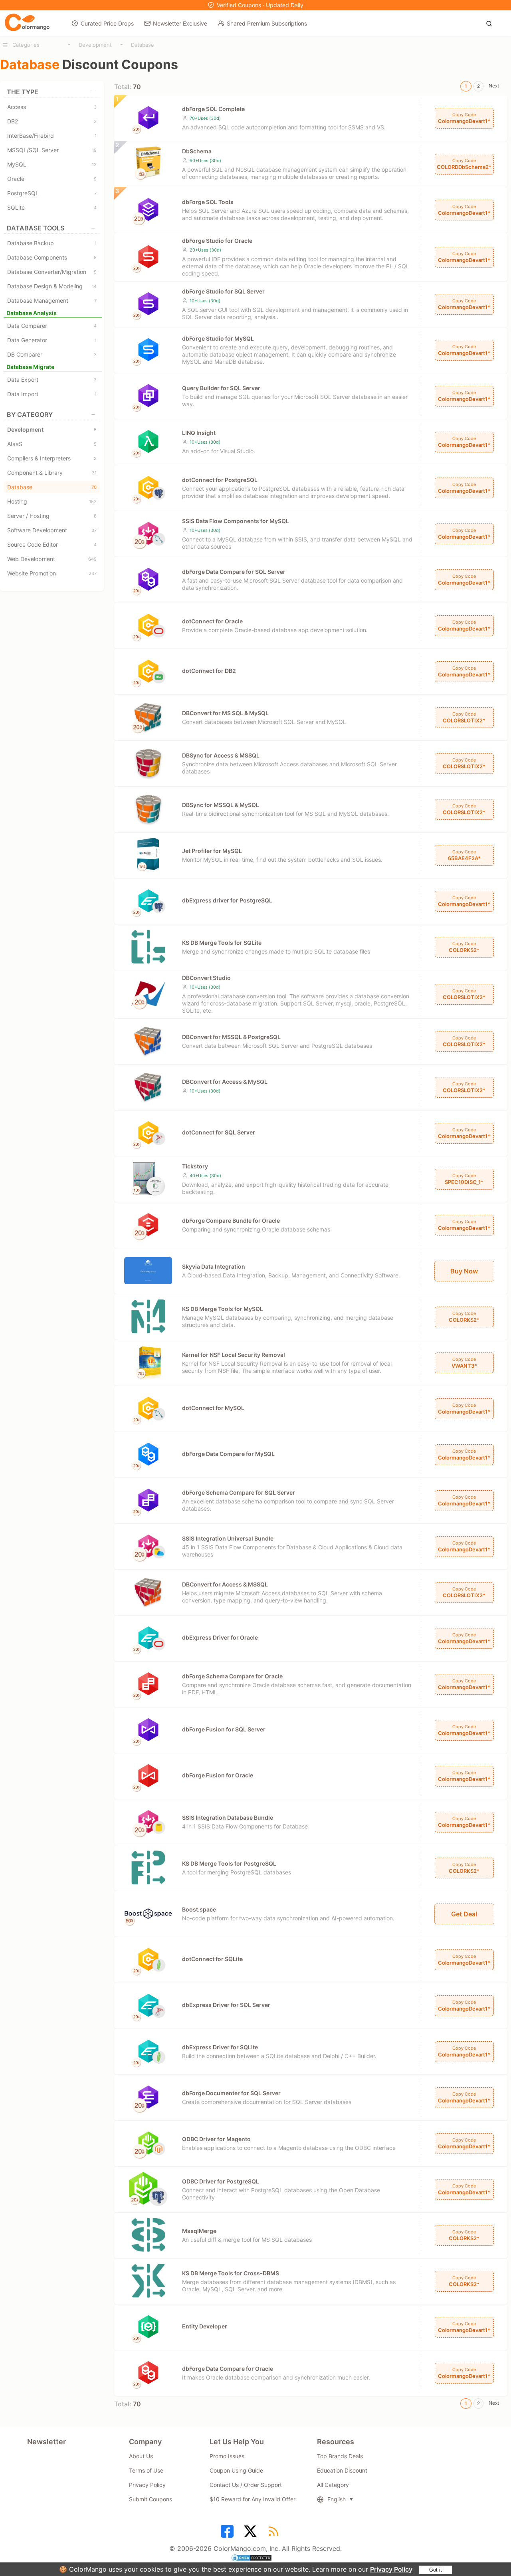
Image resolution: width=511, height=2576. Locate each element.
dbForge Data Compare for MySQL (228, 1454)
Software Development (52, 530)
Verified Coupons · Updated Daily (260, 5)
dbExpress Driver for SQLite (220, 2047)
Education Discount (342, 2470)
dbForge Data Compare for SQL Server (234, 572)
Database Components (52, 257)
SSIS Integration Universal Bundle (228, 1538)
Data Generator (52, 340)
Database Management (52, 300)
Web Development (52, 559)
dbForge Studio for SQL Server (223, 291)
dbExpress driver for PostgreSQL (227, 900)
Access (52, 107)
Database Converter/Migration (52, 272)
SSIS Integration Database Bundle (228, 1817)
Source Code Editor (52, 544)
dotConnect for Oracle (212, 621)
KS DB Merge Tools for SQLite (222, 943)
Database (143, 45)
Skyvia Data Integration (214, 1266)
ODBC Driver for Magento (216, 2139)
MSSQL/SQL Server (52, 150)
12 (94, 165)
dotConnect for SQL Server (219, 1132)
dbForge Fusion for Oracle (218, 1775)
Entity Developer (205, 2326)
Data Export (52, 380)
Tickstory (195, 1166)
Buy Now (464, 1271)
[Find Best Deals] (491, 23)
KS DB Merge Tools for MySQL (223, 1309)
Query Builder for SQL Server (221, 388)
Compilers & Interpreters (52, 458)
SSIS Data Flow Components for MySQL (236, 521)
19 (94, 150)
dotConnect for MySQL (213, 1408)
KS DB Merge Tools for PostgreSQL (229, 1863)
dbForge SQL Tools (208, 202)
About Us (141, 2456)
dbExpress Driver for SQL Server (226, 2005)
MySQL (52, 164)
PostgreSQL (52, 193)
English (337, 2499)
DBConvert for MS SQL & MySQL (225, 713)
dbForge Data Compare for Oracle (228, 2369)
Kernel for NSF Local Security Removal (234, 1355)
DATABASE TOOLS (36, 228)
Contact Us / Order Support (246, 2485)
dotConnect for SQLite (212, 1959)
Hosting (52, 501)
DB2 (52, 121)
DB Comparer (52, 354)
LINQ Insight (199, 433)
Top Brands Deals (340, 2456)
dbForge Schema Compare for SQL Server (239, 1492)
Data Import (52, 394)
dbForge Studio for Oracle (217, 241)
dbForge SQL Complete (213, 109)
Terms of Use (146, 2470)
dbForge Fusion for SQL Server (224, 1729)
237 (93, 573)
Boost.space (199, 1909)
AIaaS (52, 444)
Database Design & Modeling (52, 286)
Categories (26, 45)
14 (94, 286)
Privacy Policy (391, 2569)
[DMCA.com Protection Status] (255, 2559)
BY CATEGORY (30, 414)
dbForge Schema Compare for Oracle (232, 1676)
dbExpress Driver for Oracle (220, 1637)
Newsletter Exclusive (180, 23)
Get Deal (464, 1914)
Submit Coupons (151, 2499)
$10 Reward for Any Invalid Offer (253, 2499)
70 (94, 487)
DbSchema (197, 151)
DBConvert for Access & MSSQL (225, 1584)
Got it (436, 2570)
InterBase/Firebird (52, 136)
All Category (333, 2485)
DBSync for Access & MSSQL (221, 755)
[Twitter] (252, 2534)
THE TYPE (23, 92)
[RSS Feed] (275, 2534)
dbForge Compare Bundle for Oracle (231, 1221)
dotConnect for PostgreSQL (220, 480)
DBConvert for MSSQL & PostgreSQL (231, 1037)
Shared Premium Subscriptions (267, 23)
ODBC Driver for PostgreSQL (221, 2181)
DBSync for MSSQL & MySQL (221, 805)
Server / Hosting (52, 516)
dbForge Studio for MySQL (218, 338)
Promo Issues (227, 2456)
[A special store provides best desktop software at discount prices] (27, 23)
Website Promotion (52, 573)
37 (94, 530)
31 (94, 473)
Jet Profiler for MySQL (212, 851)
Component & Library (52, 473)
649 (92, 559)
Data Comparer (52, 326)
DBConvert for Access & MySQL (225, 1082)
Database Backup (52, 243)
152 (93, 502)
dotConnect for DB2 (209, 671)
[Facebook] (228, 2534)
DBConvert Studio (206, 978)
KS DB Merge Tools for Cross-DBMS (231, 2273)
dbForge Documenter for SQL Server (231, 2093)
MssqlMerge (199, 2231)
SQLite (52, 207)
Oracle (52, 179)
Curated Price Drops (107, 23)
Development (95, 45)
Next (494, 86)
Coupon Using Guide (236, 2470)
